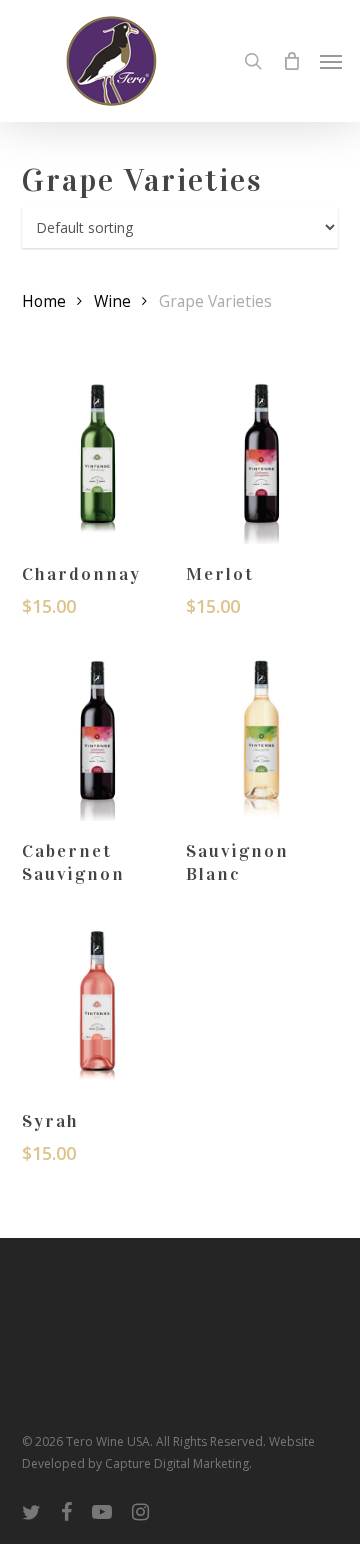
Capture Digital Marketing (177, 1463)
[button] (331, 61)
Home (44, 301)
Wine (112, 301)
